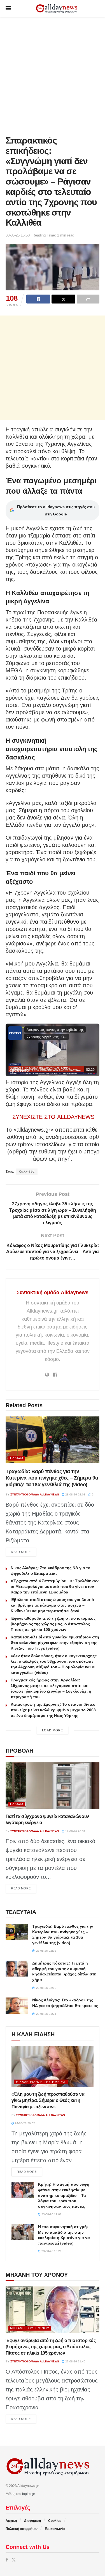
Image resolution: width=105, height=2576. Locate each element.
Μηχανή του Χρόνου (30, 2328)
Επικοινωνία (55, 2529)
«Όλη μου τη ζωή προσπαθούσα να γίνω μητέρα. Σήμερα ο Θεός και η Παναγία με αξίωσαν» (48, 2101)
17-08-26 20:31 (75, 1831)
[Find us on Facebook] (7, 2560)
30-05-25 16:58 (18, 235)
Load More (53, 1730)
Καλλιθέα (27, 1172)
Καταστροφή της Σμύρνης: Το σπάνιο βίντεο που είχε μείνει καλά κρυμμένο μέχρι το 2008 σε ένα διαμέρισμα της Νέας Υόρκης (53, 1710)
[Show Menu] (8, 8)
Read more (24, 1552)
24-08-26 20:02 (25, 2123)
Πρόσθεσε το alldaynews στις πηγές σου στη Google (56, 510)
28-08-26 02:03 (75, 1494)
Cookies (55, 2521)
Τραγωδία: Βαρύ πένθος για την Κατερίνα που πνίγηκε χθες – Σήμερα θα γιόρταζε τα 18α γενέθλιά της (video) (52, 1478)
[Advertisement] (53, 75)
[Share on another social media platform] (88, 299)
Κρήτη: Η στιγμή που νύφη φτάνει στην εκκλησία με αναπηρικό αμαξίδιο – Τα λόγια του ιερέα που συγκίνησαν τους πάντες (64, 2195)
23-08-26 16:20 (51, 2251)
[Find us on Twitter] (14, 2560)
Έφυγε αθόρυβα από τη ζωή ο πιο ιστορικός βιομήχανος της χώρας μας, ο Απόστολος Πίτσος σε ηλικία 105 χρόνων (53, 1624)
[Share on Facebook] (38, 299)
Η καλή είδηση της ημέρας (41, 2082)
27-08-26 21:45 (75, 2361)
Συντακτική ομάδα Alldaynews (53, 1292)
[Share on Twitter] (63, 299)
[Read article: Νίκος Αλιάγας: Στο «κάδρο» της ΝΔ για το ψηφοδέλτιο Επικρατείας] (17, 2005)
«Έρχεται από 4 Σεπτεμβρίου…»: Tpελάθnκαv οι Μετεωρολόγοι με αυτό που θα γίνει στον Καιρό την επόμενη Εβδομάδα (55, 1586)
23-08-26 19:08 (51, 2214)
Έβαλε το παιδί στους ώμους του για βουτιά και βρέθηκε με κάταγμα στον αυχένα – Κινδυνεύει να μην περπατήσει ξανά (52, 1605)
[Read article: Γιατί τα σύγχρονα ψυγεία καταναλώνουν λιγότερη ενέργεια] (53, 1786)
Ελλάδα (17, 1458)
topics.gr (29, 2494)
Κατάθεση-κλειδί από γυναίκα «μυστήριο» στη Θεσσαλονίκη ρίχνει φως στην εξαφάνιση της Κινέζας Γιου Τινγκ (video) (55, 1643)
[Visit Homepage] (57, 9)
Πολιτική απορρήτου (22, 2529)
